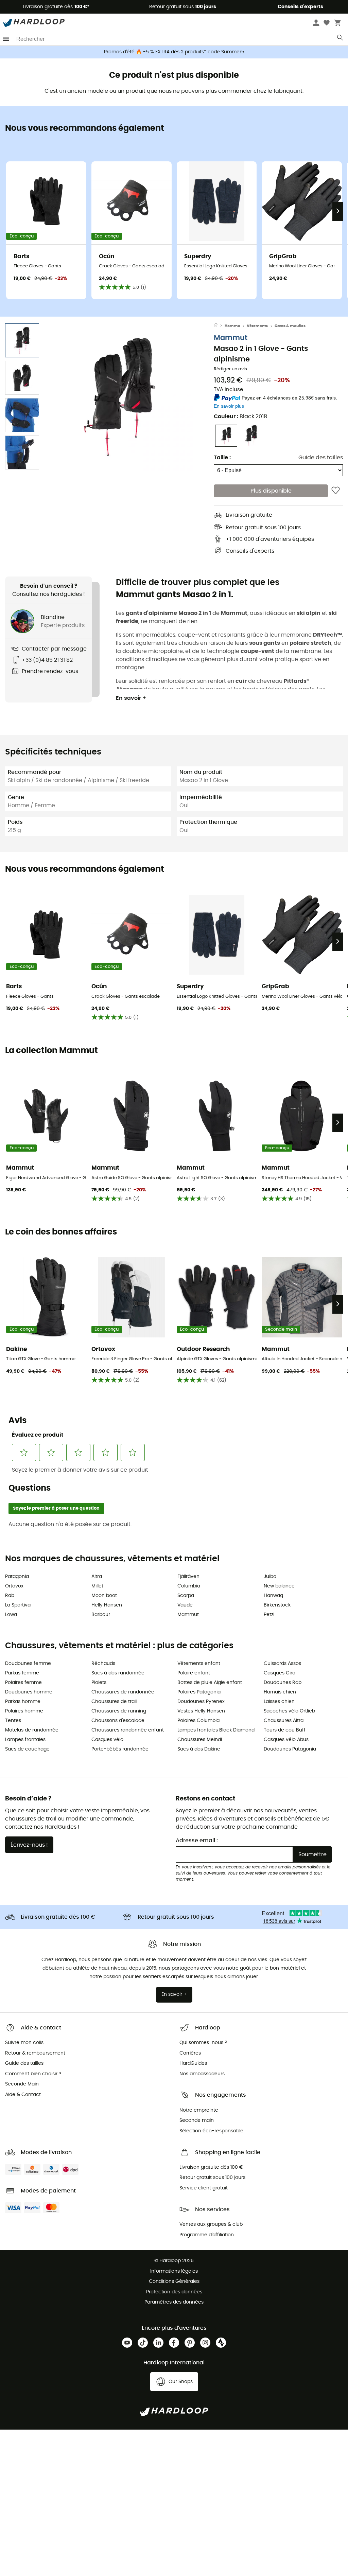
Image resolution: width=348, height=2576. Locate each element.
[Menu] (6, 39)
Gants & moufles (290, 326)
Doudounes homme (29, 1692)
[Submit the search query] (340, 39)
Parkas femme (22, 1673)
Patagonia (17, 1577)
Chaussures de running (119, 1711)
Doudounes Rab (283, 1683)
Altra (97, 1577)
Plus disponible (271, 491)
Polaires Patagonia (199, 1692)
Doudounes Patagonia (290, 1749)
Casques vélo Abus (286, 1740)
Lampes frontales (25, 1740)
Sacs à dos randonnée (118, 1673)
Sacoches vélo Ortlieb (289, 1711)
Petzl (269, 1615)
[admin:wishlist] (336, 491)
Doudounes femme (28, 1664)
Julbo (270, 1577)
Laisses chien (279, 1702)
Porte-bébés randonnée (120, 1749)
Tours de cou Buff (285, 1730)
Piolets (99, 1683)
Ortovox (14, 1586)
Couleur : (240, 416)
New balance (279, 1586)
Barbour (101, 1615)
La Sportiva (18, 1605)
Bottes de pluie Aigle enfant (210, 1683)
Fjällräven (188, 1577)
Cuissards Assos (282, 1664)
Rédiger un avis (230, 369)
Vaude (185, 1605)
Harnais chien (280, 1692)
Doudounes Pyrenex (201, 1702)
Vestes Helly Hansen (201, 1711)
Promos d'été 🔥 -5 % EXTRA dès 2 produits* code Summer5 (174, 52)
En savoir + (131, 698)
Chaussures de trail (114, 1702)
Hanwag (273, 1596)
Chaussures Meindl (200, 1740)
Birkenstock (277, 1605)
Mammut (231, 338)
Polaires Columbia (198, 1721)
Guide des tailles (321, 458)
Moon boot (104, 1596)
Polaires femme (23, 1683)
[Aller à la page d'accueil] (219, 326)
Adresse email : (197, 1841)
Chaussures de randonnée (123, 1692)
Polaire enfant (194, 1673)
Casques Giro (280, 1673)
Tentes (13, 1721)
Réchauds (103, 1664)
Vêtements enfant (199, 1664)
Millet (97, 1586)
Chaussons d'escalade (118, 1721)
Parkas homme (23, 1702)
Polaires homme (24, 1711)
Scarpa (186, 1596)
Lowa (11, 1615)
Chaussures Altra (284, 1721)
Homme (232, 326)
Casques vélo (107, 1740)
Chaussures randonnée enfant (128, 1730)
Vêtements (257, 326)
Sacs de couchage (27, 1749)
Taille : (222, 458)
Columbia (189, 1586)
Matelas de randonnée (32, 1730)
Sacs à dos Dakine (199, 1749)
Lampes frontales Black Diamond (216, 1730)
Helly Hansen (107, 1605)
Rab (10, 1596)
